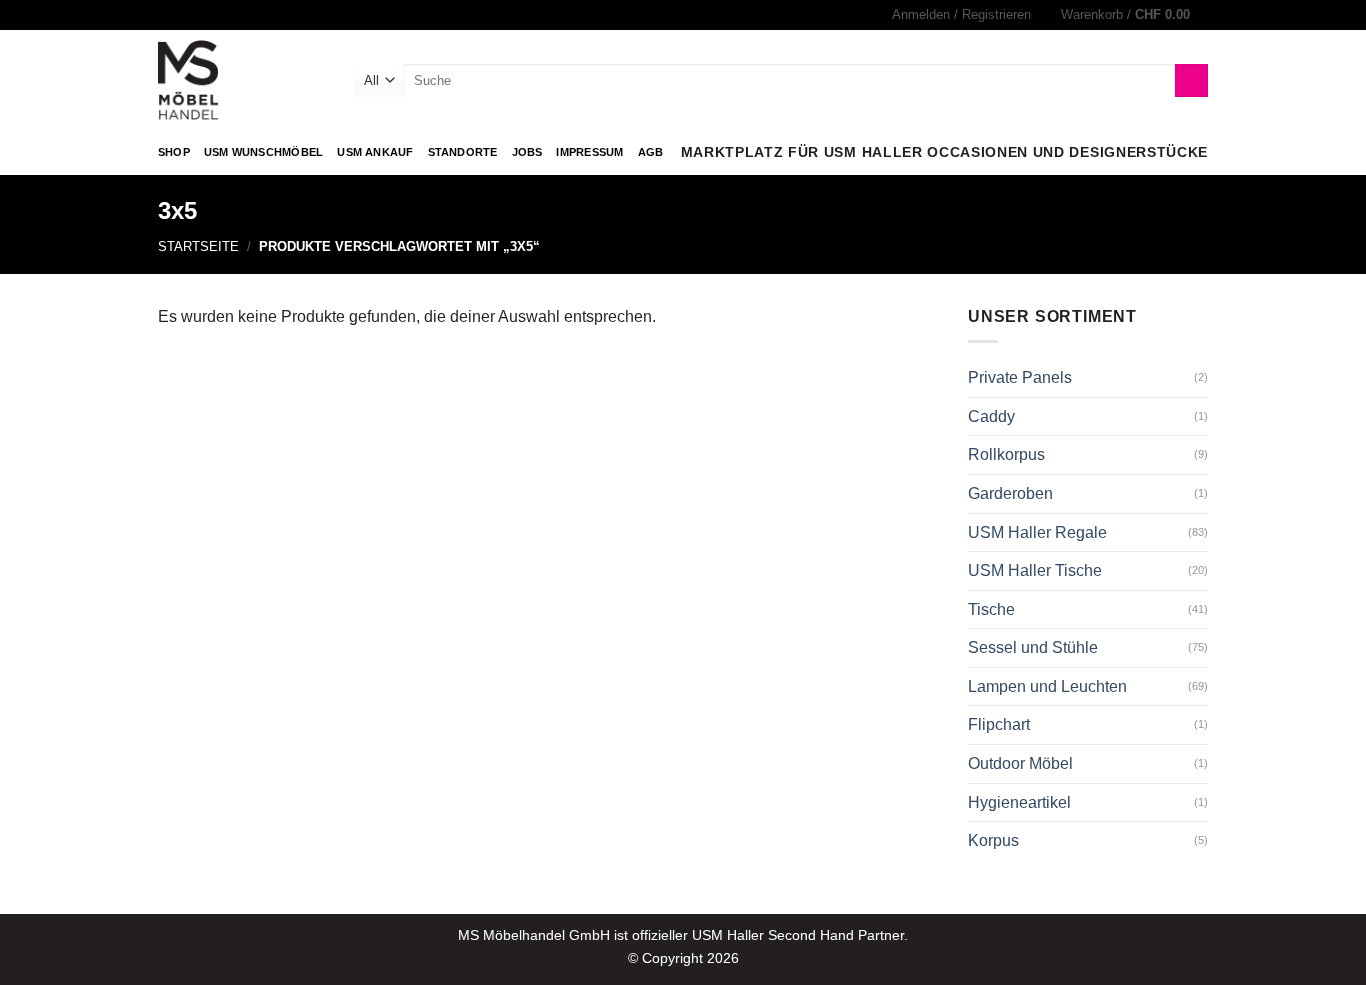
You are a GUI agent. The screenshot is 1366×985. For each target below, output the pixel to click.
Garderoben (1010, 493)
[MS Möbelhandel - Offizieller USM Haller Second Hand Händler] (241, 80)
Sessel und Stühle (1033, 647)
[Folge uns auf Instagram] (168, 15)
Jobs (527, 152)
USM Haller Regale (1037, 532)
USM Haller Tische (1035, 570)
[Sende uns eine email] (187, 15)
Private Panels (1020, 377)
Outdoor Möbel (1020, 763)
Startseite (198, 246)
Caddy (991, 416)
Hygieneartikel (1019, 802)
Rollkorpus (1006, 454)
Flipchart (999, 724)
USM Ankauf (375, 152)
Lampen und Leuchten (1047, 686)
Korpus (993, 840)
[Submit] (1191, 81)
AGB (651, 152)
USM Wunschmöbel (263, 152)
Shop (174, 152)
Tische (991, 609)
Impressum (589, 152)
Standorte (463, 152)
